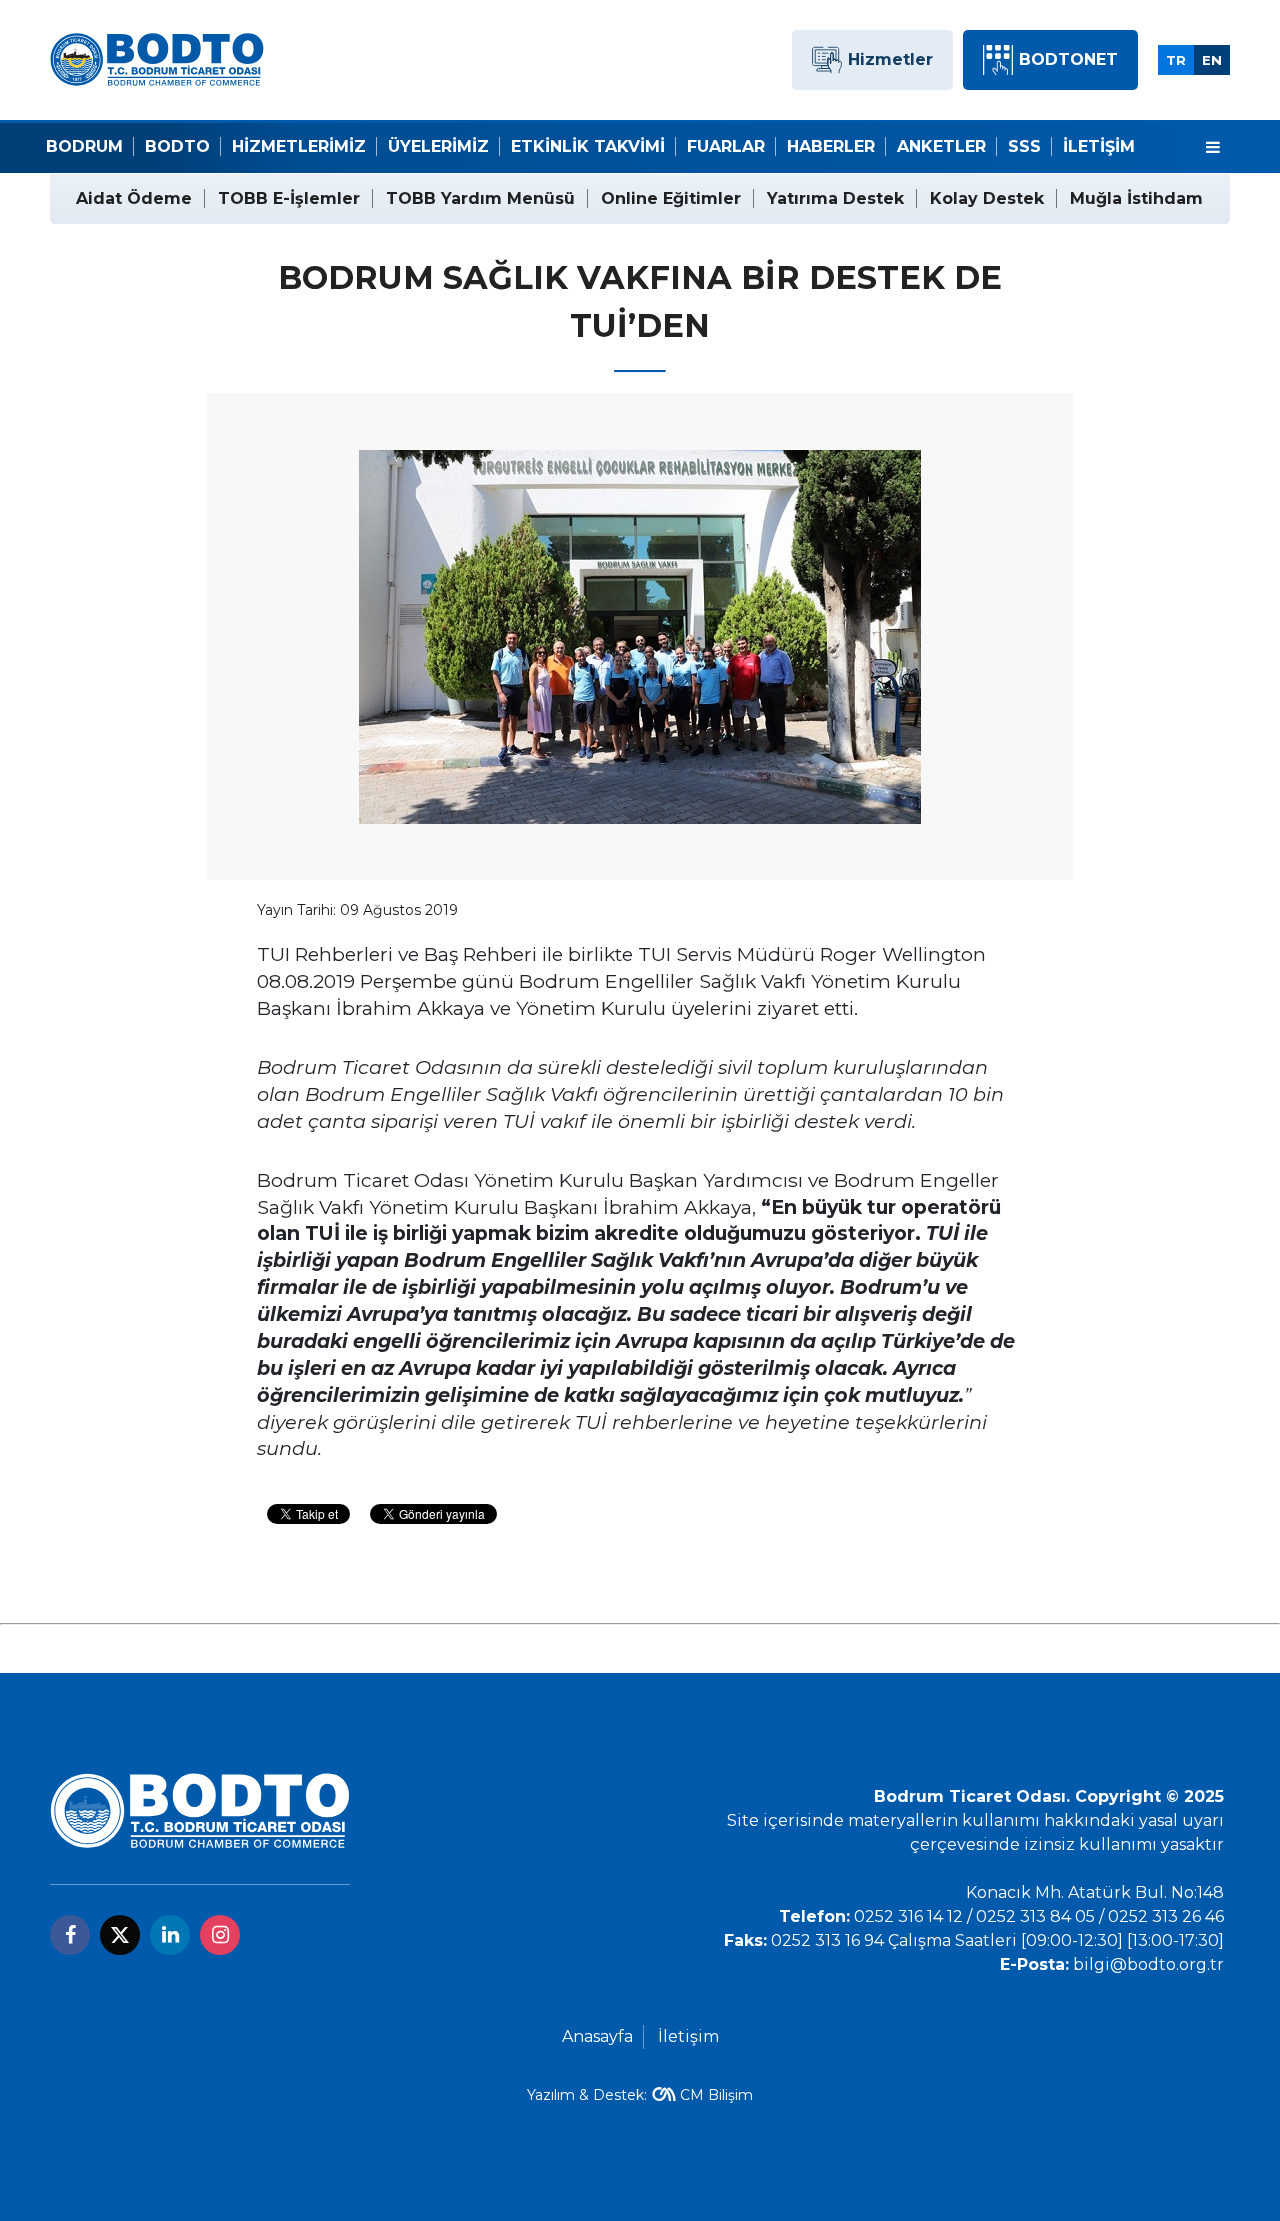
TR (1176, 60)
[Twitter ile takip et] (120, 1935)
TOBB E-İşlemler (289, 198)
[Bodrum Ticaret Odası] (157, 58)
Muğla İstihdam (1136, 198)
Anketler (941, 146)
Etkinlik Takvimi (588, 146)
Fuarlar (726, 146)
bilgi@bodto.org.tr (1148, 1964)
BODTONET (1068, 59)
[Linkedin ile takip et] (170, 1935)
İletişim (1099, 146)
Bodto (177, 146)
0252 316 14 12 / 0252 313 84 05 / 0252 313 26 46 (1039, 1916)
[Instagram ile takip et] (220, 1935)
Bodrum (84, 146)
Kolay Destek (987, 198)
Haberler (831, 146)
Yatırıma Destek (835, 198)
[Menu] (1213, 148)
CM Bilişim (716, 2095)
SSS (1024, 146)
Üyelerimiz (438, 146)
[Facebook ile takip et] (70, 1935)
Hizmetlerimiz (299, 146)
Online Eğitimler (671, 198)
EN (1212, 60)
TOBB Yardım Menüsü (480, 198)
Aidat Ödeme (134, 198)
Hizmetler (890, 59)
